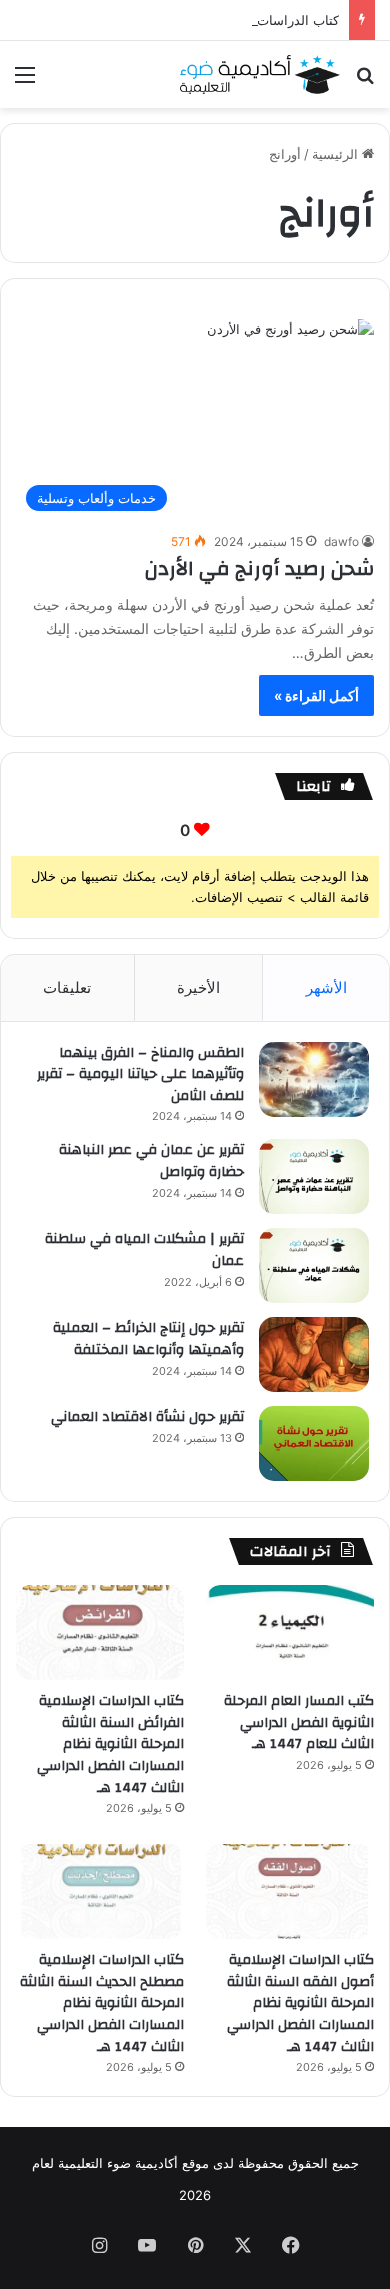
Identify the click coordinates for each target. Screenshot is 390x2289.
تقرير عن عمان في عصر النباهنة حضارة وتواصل (151, 1161)
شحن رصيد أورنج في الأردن (259, 568)
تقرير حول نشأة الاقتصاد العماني (147, 1417)
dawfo (341, 541)
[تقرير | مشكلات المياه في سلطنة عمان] (314, 1265)
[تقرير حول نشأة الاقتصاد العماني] (314, 1443)
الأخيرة (198, 987)
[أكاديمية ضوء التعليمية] (260, 74)
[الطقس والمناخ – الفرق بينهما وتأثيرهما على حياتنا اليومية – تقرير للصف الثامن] (314, 1079)
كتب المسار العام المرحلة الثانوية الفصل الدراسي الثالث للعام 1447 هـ (299, 1722)
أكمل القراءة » (316, 695)
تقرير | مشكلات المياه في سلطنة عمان (144, 1250)
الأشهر (326, 987)
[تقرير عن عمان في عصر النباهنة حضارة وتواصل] (314, 1176)
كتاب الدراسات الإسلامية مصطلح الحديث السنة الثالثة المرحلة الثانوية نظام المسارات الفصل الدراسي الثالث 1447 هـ (102, 2003)
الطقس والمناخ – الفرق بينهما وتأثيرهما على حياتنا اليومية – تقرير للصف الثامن (140, 1074)
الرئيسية (337, 154)
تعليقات (67, 987)
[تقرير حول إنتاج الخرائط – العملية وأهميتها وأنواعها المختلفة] (314, 1354)
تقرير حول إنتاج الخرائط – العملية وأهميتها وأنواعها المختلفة (148, 1339)
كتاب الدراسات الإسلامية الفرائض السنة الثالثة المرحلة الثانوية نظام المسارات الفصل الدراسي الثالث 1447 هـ (110, 1744)
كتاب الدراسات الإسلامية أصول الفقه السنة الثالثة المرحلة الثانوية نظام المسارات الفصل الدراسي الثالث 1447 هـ (300, 2003)
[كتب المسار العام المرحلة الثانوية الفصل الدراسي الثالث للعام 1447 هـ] (290, 1632)
